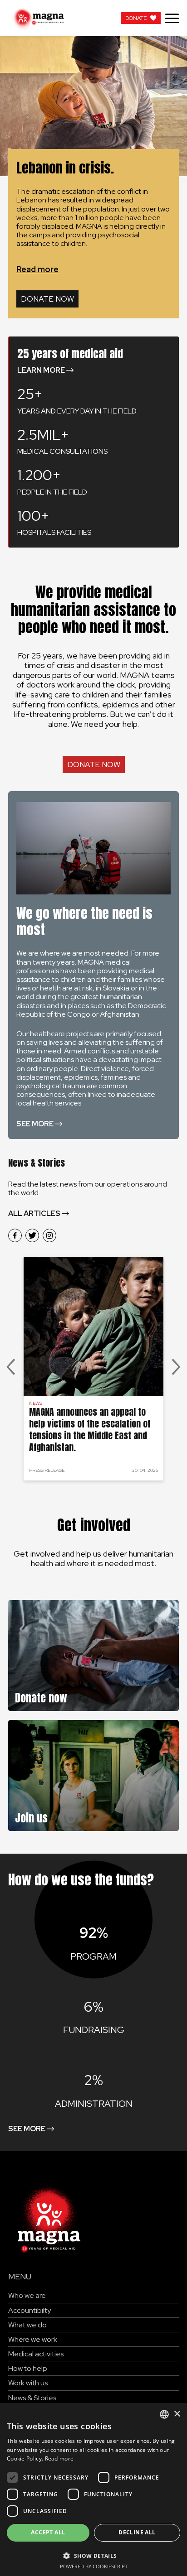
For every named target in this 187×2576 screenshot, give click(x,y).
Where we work (33, 2339)
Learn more (41, 370)
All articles (34, 1214)
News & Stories (32, 2398)
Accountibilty (30, 2310)
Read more (37, 269)
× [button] (177, 2414)
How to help (28, 2368)
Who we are (27, 2295)
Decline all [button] (137, 2532)
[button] (93, 2555)
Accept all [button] (48, 2532)
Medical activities (36, 2354)
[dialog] (93, 2489)
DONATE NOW (94, 764)
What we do (27, 2325)
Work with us (28, 2383)
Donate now (47, 299)
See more (35, 1124)
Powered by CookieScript (94, 2566)
